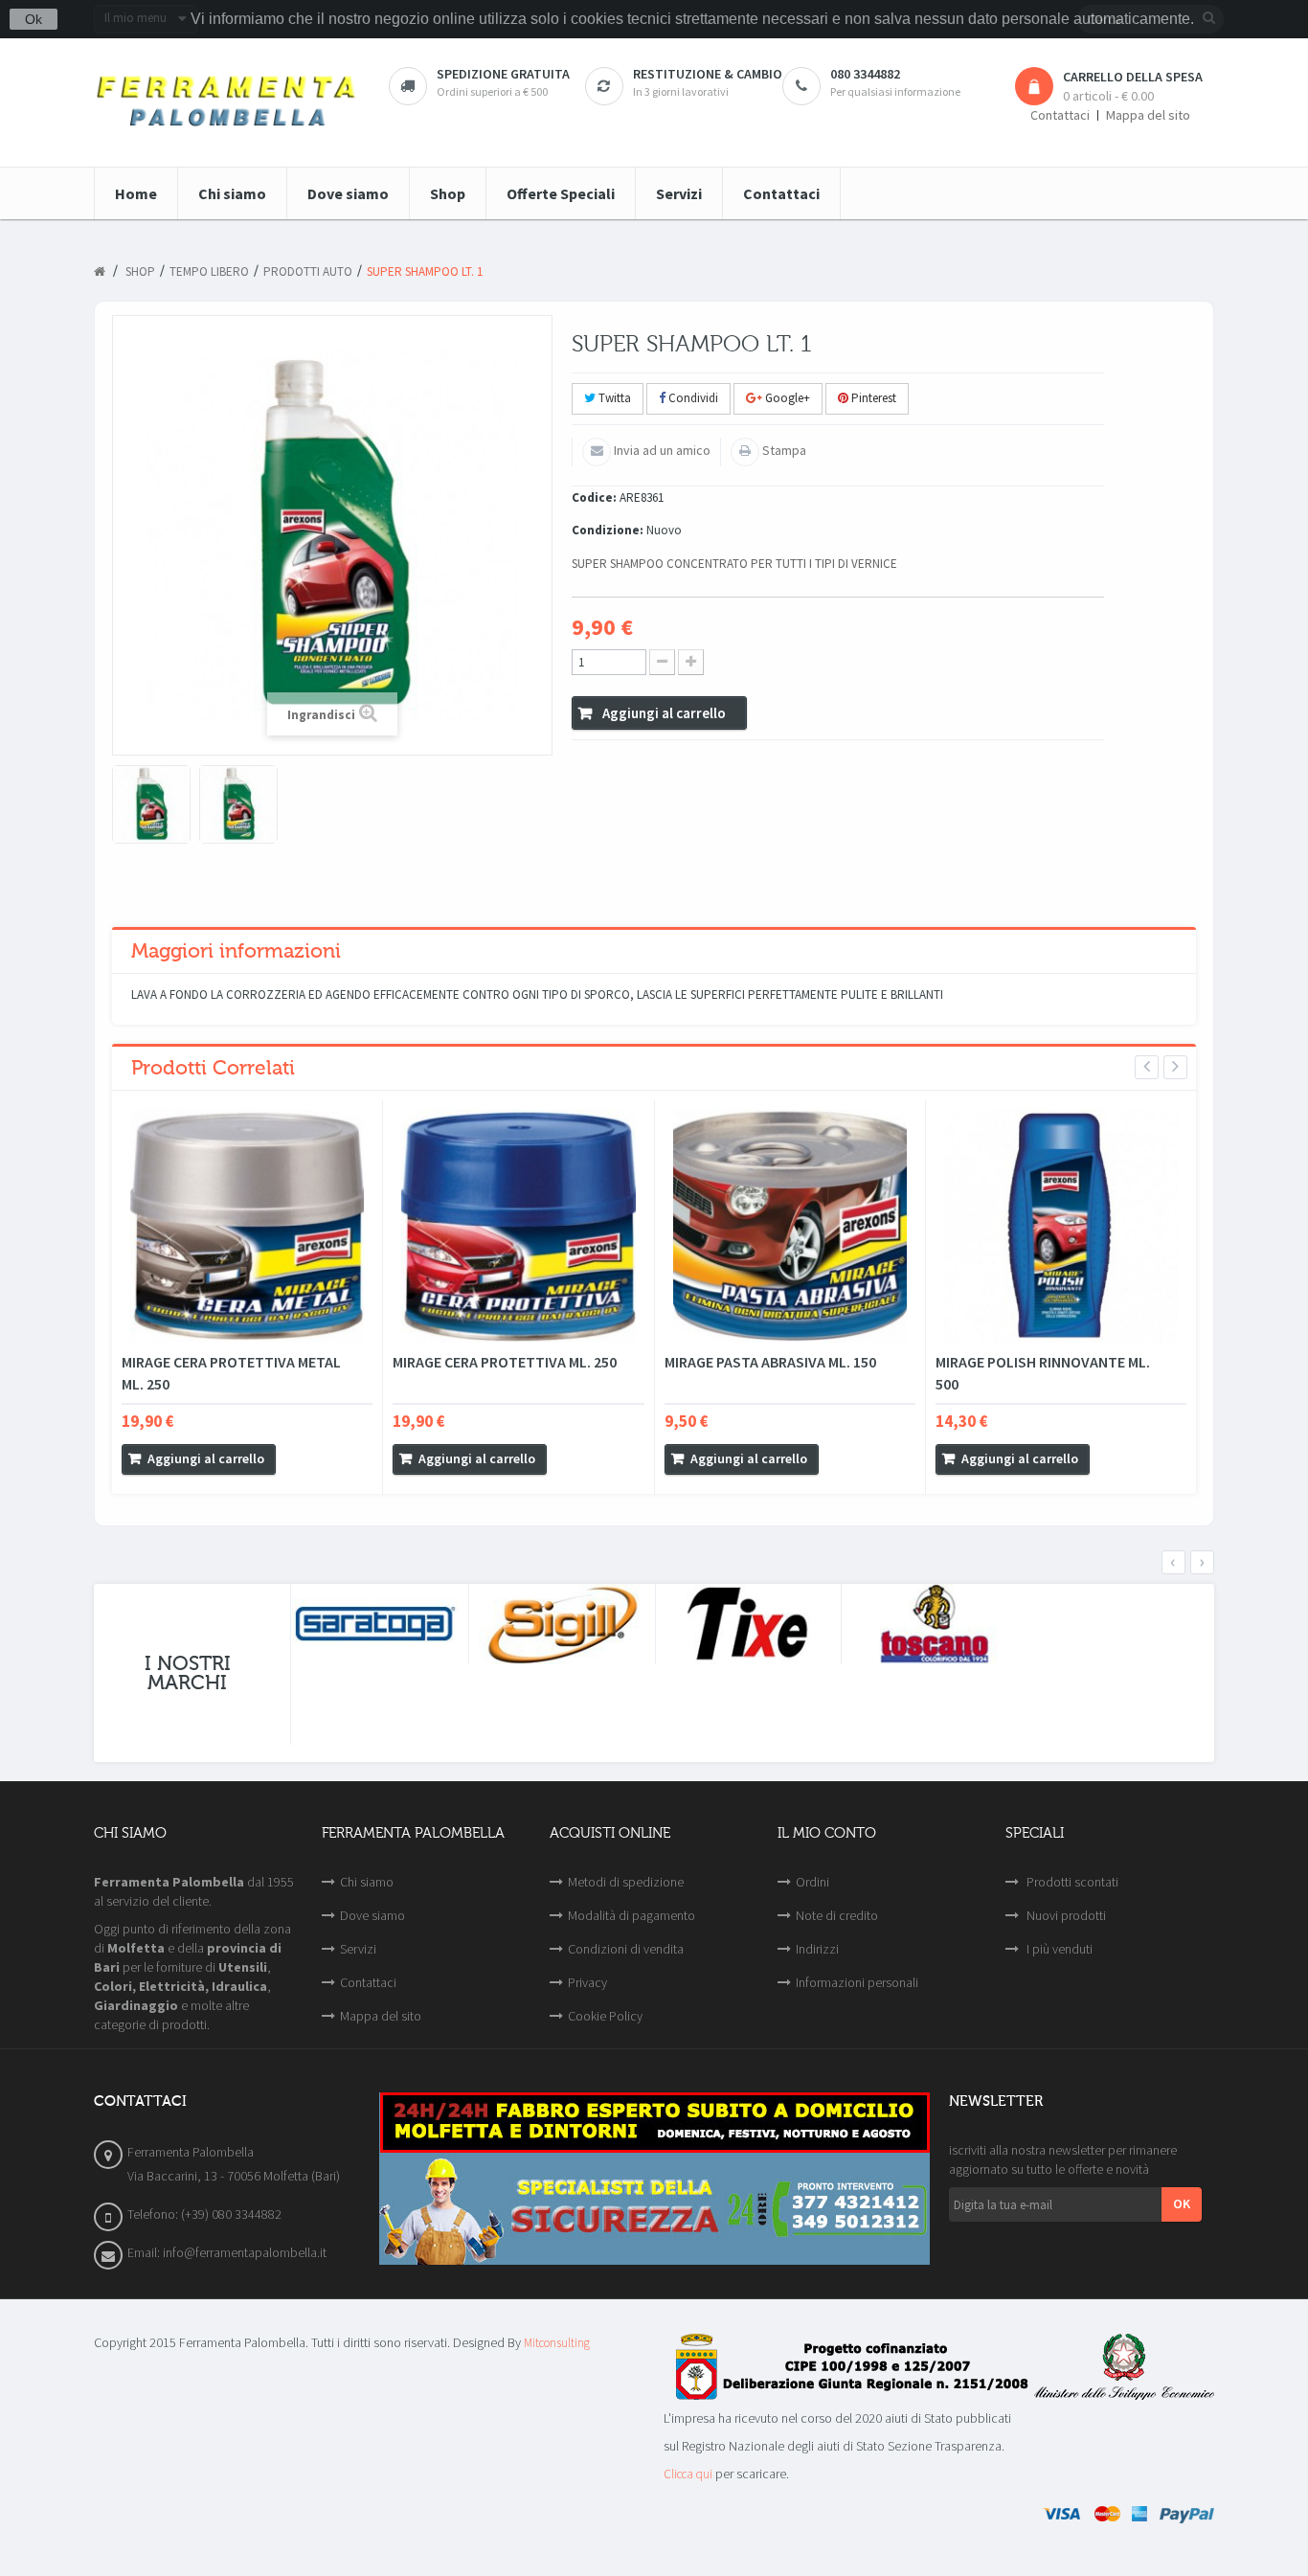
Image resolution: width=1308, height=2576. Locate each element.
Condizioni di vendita (626, 1949)
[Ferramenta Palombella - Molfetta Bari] (227, 102)
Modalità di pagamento (631, 1915)
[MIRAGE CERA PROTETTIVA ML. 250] (518, 1226)
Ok (34, 19)
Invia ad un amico (661, 450)
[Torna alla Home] (100, 272)
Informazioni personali (857, 1982)
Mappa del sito (1148, 115)
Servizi (358, 1949)
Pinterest (872, 398)
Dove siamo (372, 1915)
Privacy (587, 1982)
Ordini (812, 1882)
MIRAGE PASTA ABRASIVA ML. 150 (770, 1362)
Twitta (613, 398)
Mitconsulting (557, 2343)
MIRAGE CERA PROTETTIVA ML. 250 (505, 1362)
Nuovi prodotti (1065, 1915)
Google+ (786, 398)
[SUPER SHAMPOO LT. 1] (151, 804)
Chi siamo (367, 1882)
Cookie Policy (605, 2016)
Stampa (783, 450)
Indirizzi (817, 1949)
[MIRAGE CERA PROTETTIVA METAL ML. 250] (247, 1226)
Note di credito (837, 1915)
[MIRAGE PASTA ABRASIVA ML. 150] (790, 1226)
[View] (295, 1459)
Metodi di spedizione (626, 1882)
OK (1182, 2203)
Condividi (692, 398)
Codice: (594, 497)
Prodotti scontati (1071, 1882)
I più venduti (1058, 1949)
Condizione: (608, 530)
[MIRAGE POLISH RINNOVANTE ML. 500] (1061, 1226)
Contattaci (1060, 115)
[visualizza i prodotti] (375, 1624)
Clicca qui (688, 2474)
